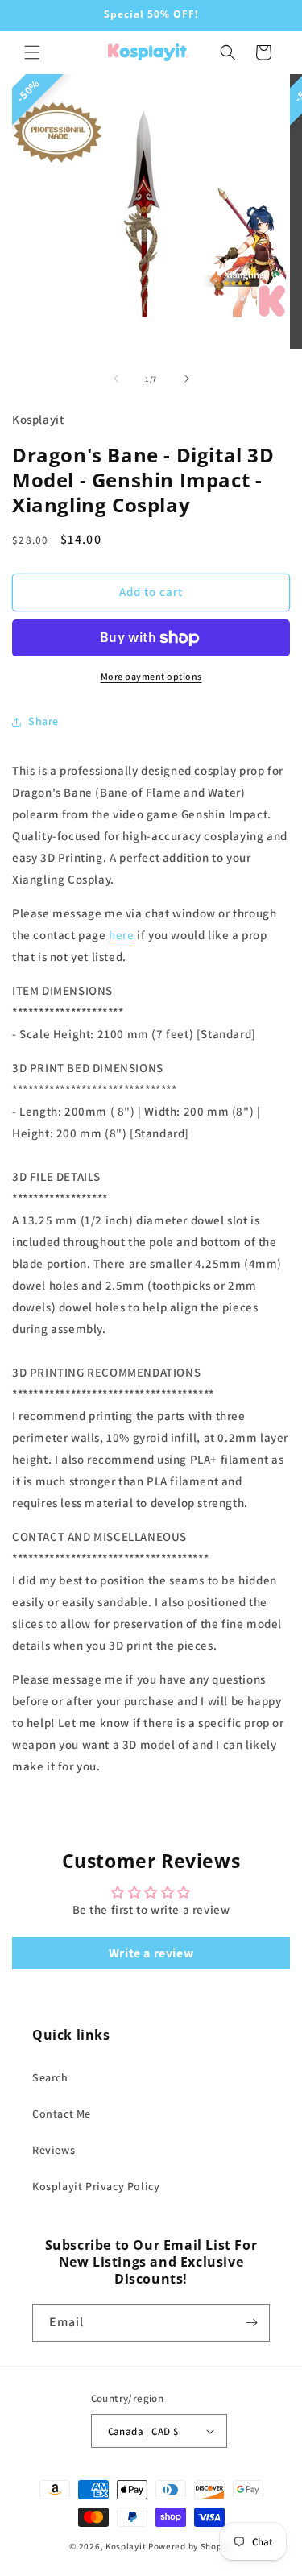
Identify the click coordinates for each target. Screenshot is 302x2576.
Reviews (54, 2150)
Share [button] (43, 721)
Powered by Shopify (190, 2546)
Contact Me (62, 2114)
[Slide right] (187, 379)
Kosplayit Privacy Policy (96, 2186)
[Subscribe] (251, 2323)
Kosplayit (126, 2546)
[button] (32, 52)
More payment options (151, 676)
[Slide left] (116, 379)
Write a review (151, 1953)
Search (50, 2077)
